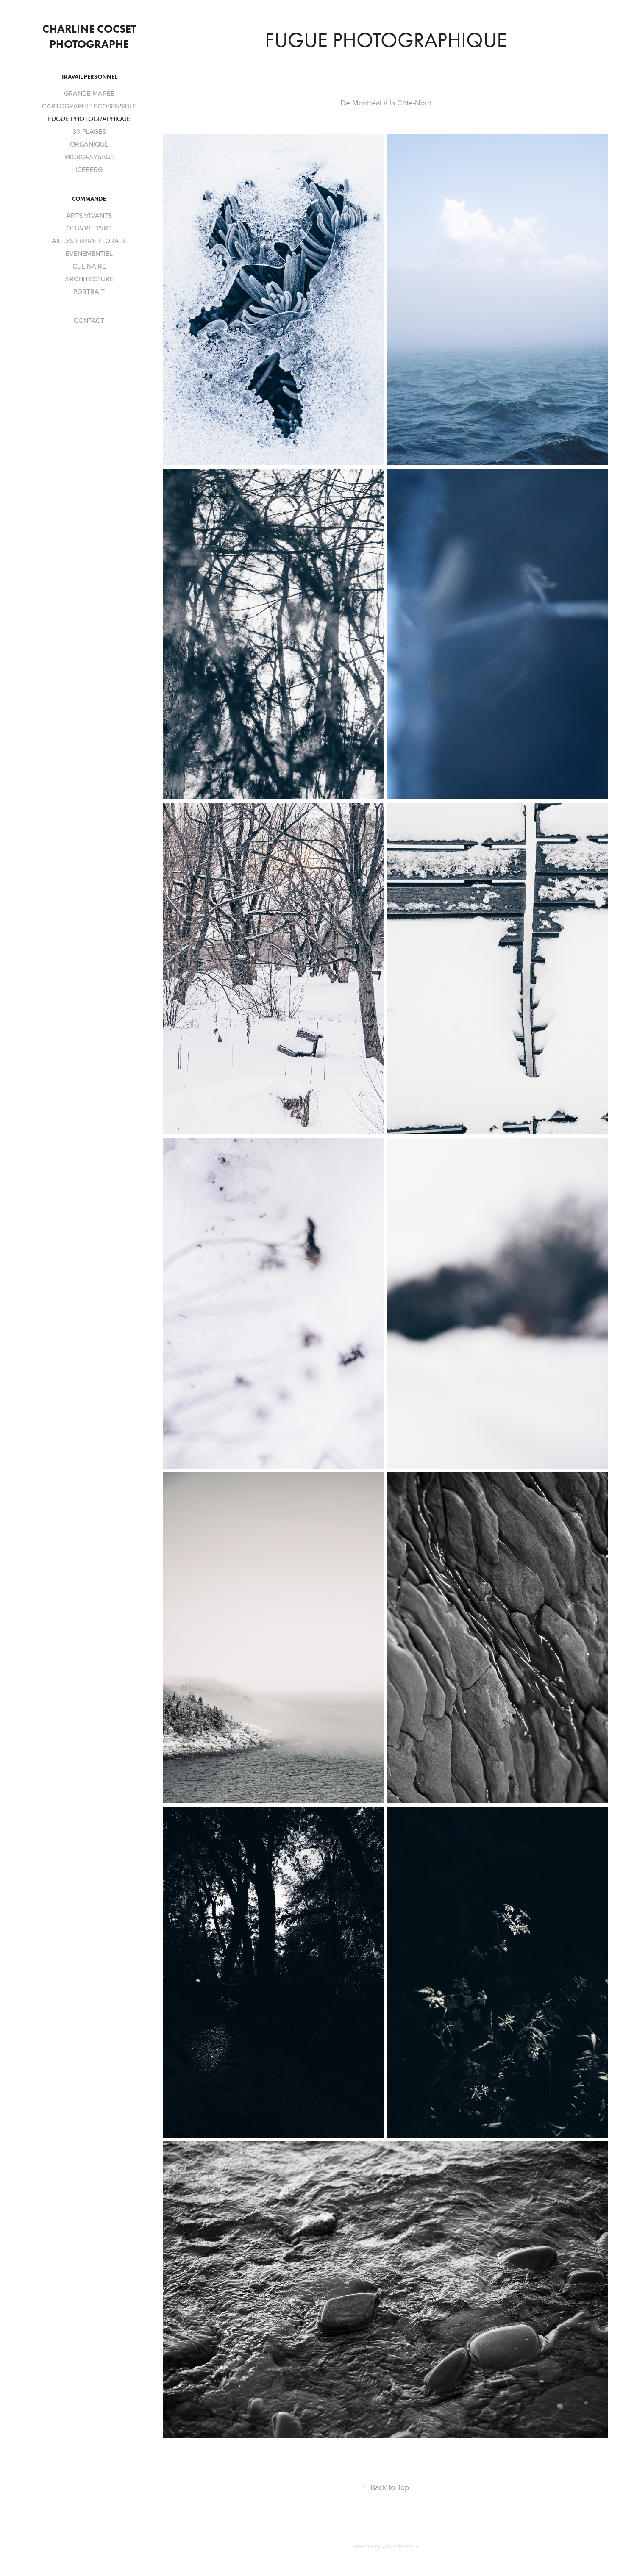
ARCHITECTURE (89, 279)
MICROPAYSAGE (89, 157)
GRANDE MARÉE (89, 93)
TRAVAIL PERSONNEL (89, 77)
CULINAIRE (89, 266)
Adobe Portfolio (400, 2546)
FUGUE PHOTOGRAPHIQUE (89, 119)
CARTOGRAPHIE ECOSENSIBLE (89, 106)
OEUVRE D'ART (89, 228)
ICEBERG (89, 169)
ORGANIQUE (89, 144)
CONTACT (89, 320)
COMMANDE (89, 199)
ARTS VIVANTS (89, 215)
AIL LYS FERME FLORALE (89, 241)
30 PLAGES (89, 131)
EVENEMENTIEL (89, 253)
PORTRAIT (89, 291)
